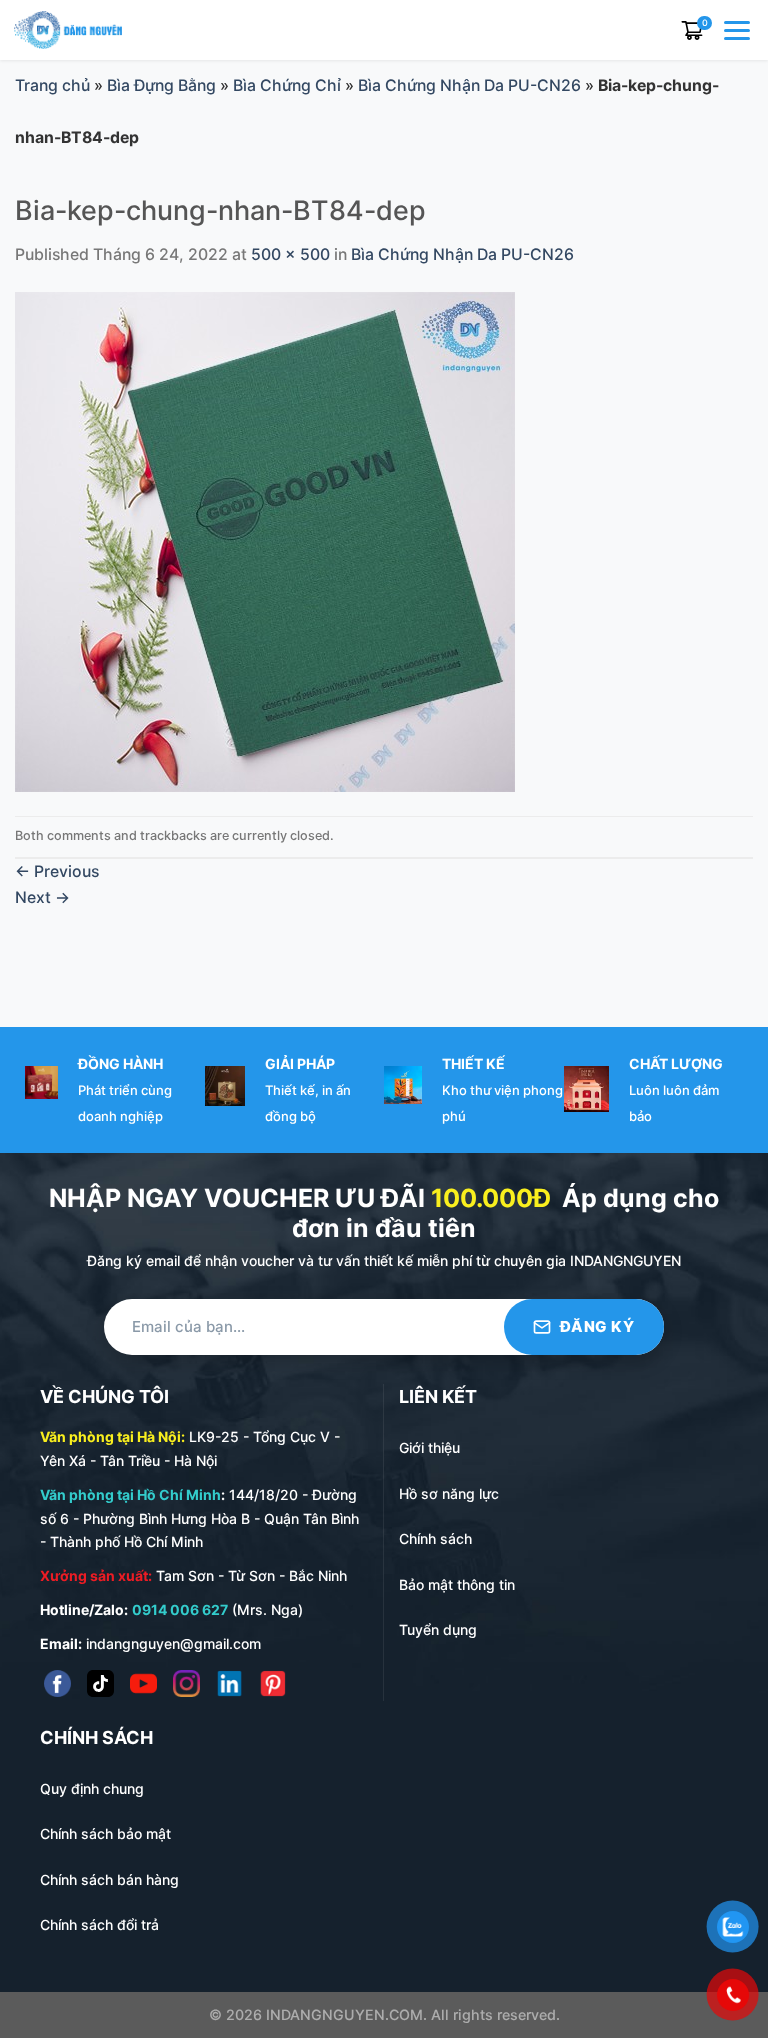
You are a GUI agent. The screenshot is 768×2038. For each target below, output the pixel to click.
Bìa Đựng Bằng (161, 85)
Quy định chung (92, 1788)
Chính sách (435, 1538)
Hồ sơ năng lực (449, 1493)
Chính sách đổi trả (99, 1924)
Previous (57, 871)
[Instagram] (186, 1683)
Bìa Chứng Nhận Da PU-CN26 (469, 85)
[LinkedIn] (229, 1683)
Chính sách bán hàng (109, 1879)
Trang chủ (52, 85)
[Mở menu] (739, 30)
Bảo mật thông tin (457, 1584)
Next (42, 897)
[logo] (68, 28)
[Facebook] (57, 1683)
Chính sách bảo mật (105, 1833)
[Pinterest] (272, 1683)
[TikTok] (100, 1683)
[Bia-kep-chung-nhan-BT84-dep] (265, 541)
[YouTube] (143, 1683)
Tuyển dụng (438, 1629)
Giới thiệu (429, 1447)
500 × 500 (290, 254)
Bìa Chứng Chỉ (287, 85)
